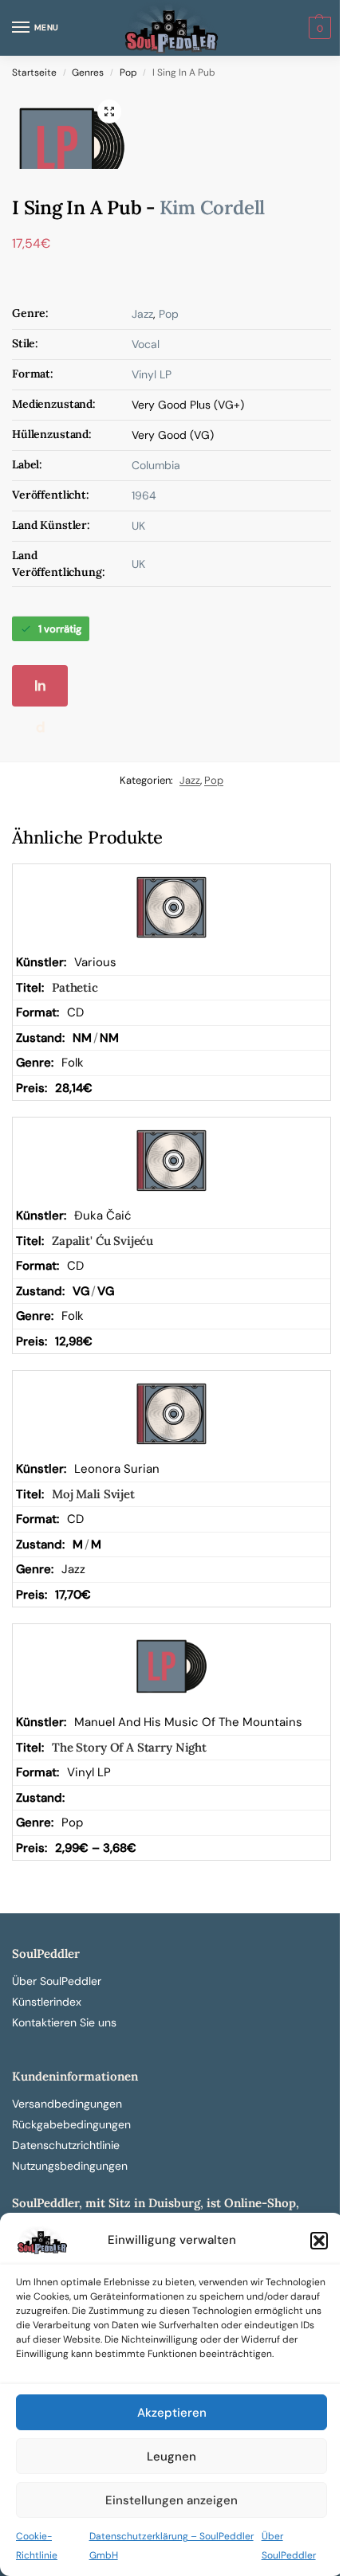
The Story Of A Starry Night (129, 1747)
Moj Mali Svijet (93, 1494)
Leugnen (171, 2457)
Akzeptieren (172, 2413)
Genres (88, 72)
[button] (319, 2241)
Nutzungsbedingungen (70, 2166)
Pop (128, 72)
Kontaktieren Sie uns (64, 2022)
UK (138, 526)
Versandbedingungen (67, 2104)
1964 (144, 495)
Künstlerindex (47, 2002)
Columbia (156, 465)
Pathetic (75, 987)
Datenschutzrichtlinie (66, 2145)
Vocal (146, 344)
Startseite (34, 72)
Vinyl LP (152, 374)
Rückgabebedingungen (71, 2124)
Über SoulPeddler (57, 1981)
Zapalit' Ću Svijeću (103, 1241)
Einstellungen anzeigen (171, 2500)
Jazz (142, 314)
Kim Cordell (212, 207)
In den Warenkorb (40, 691)
